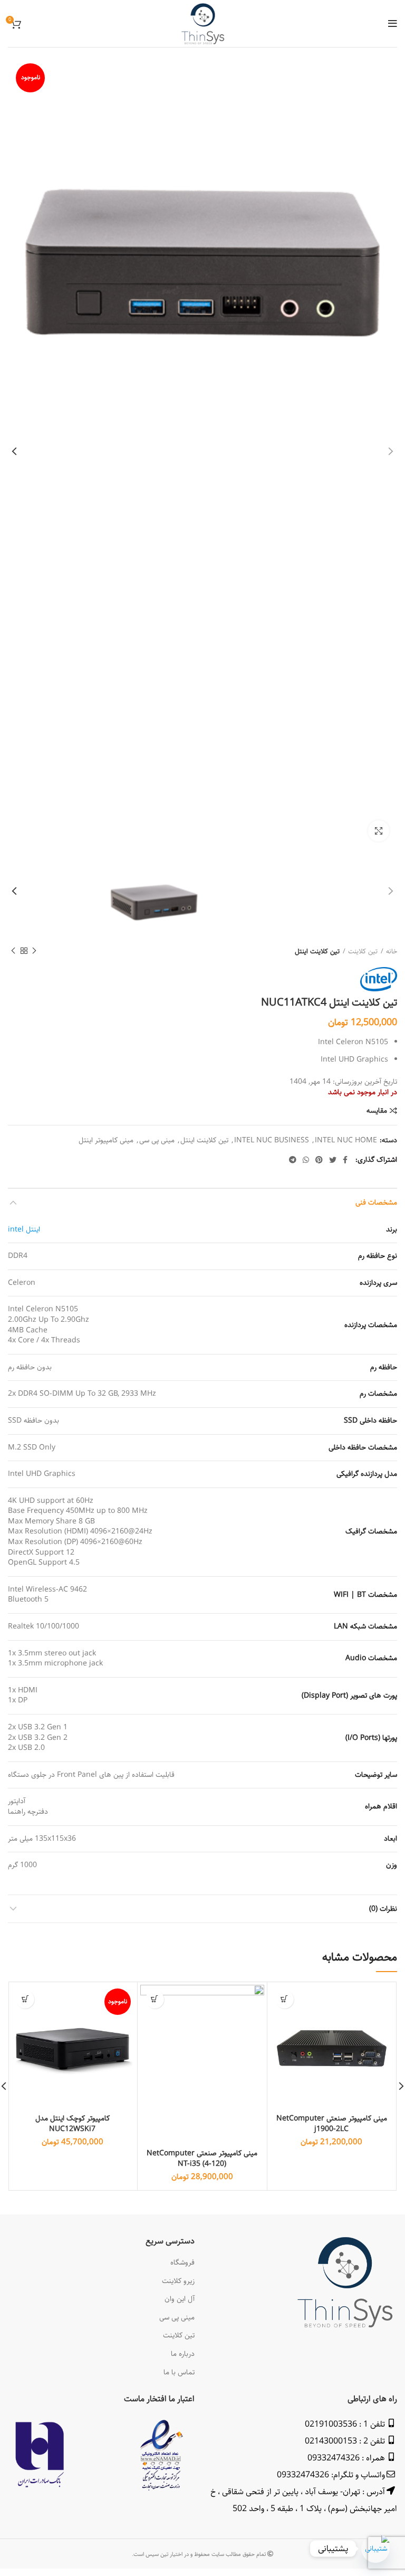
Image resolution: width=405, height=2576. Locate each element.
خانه (392, 951)
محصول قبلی (34, 951)
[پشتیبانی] (375, 2549)
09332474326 (334, 2458)
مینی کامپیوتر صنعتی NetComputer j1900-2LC (332, 2124)
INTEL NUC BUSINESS (272, 1140)
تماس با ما (179, 2372)
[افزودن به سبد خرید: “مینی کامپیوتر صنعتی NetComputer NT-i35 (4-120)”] (155, 1999)
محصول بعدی (13, 951)
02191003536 (331, 2424)
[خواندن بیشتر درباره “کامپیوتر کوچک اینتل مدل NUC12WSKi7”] (25, 1999)
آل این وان (180, 2299)
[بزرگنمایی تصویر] (379, 831)
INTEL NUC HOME (346, 1140)
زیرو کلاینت (178, 2281)
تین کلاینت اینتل (317, 951)
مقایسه (377, 1111)
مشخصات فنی (376, 1202)
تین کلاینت (363, 951)
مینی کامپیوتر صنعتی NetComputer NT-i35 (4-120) (202, 2158)
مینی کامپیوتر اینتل (106, 1140)
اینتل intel (24, 1229)
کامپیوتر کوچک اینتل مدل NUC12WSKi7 (73, 2124)
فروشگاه (182, 2262)
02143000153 (331, 2441)
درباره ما (183, 2354)
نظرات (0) (383, 1909)
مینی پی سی (157, 1140)
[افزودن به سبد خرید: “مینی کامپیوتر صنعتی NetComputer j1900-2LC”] (285, 1999)
